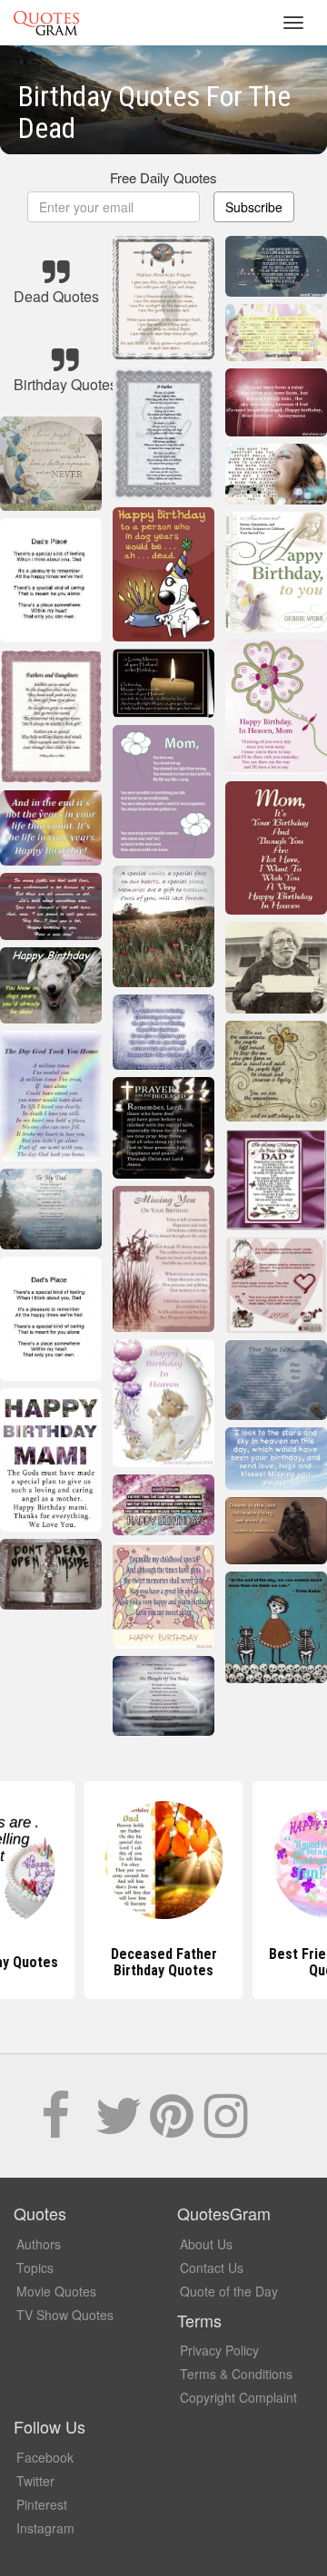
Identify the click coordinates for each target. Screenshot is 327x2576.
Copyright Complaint (238, 2397)
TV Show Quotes (65, 2315)
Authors (39, 2244)
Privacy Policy (219, 2350)
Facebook (45, 2457)
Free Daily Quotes (163, 177)
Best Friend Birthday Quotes (164, 1962)
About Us (206, 2244)
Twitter (35, 2481)
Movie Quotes (56, 2291)
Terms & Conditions (236, 2374)
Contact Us (212, 2267)
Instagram (45, 2528)
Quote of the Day (229, 2291)
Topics (35, 2267)
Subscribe (254, 207)
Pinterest (42, 2504)
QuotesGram (46, 23)
